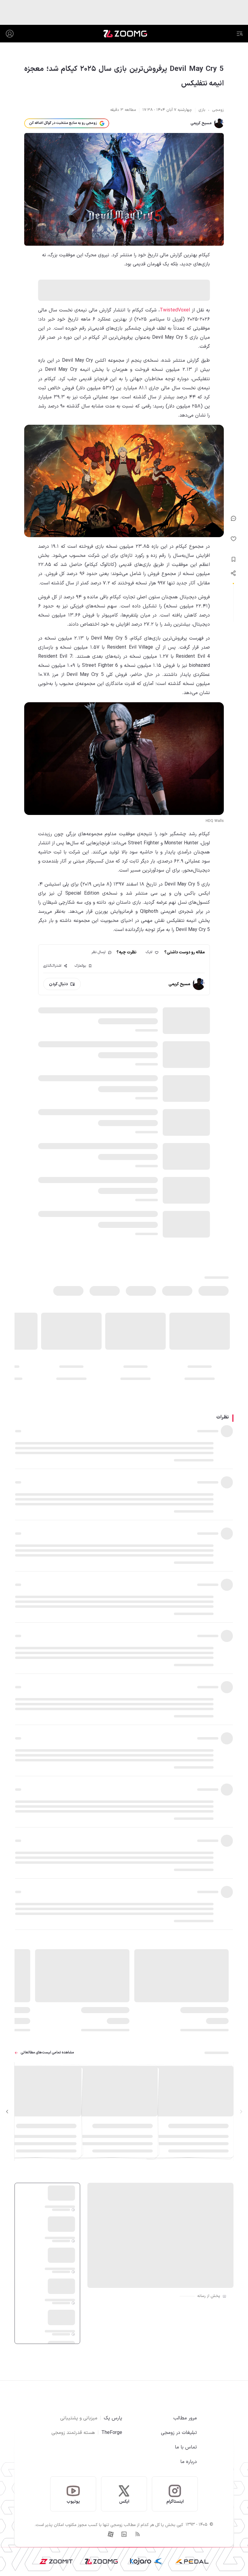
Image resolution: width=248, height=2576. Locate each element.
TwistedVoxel (175, 310)
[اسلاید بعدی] (7, 2112)
